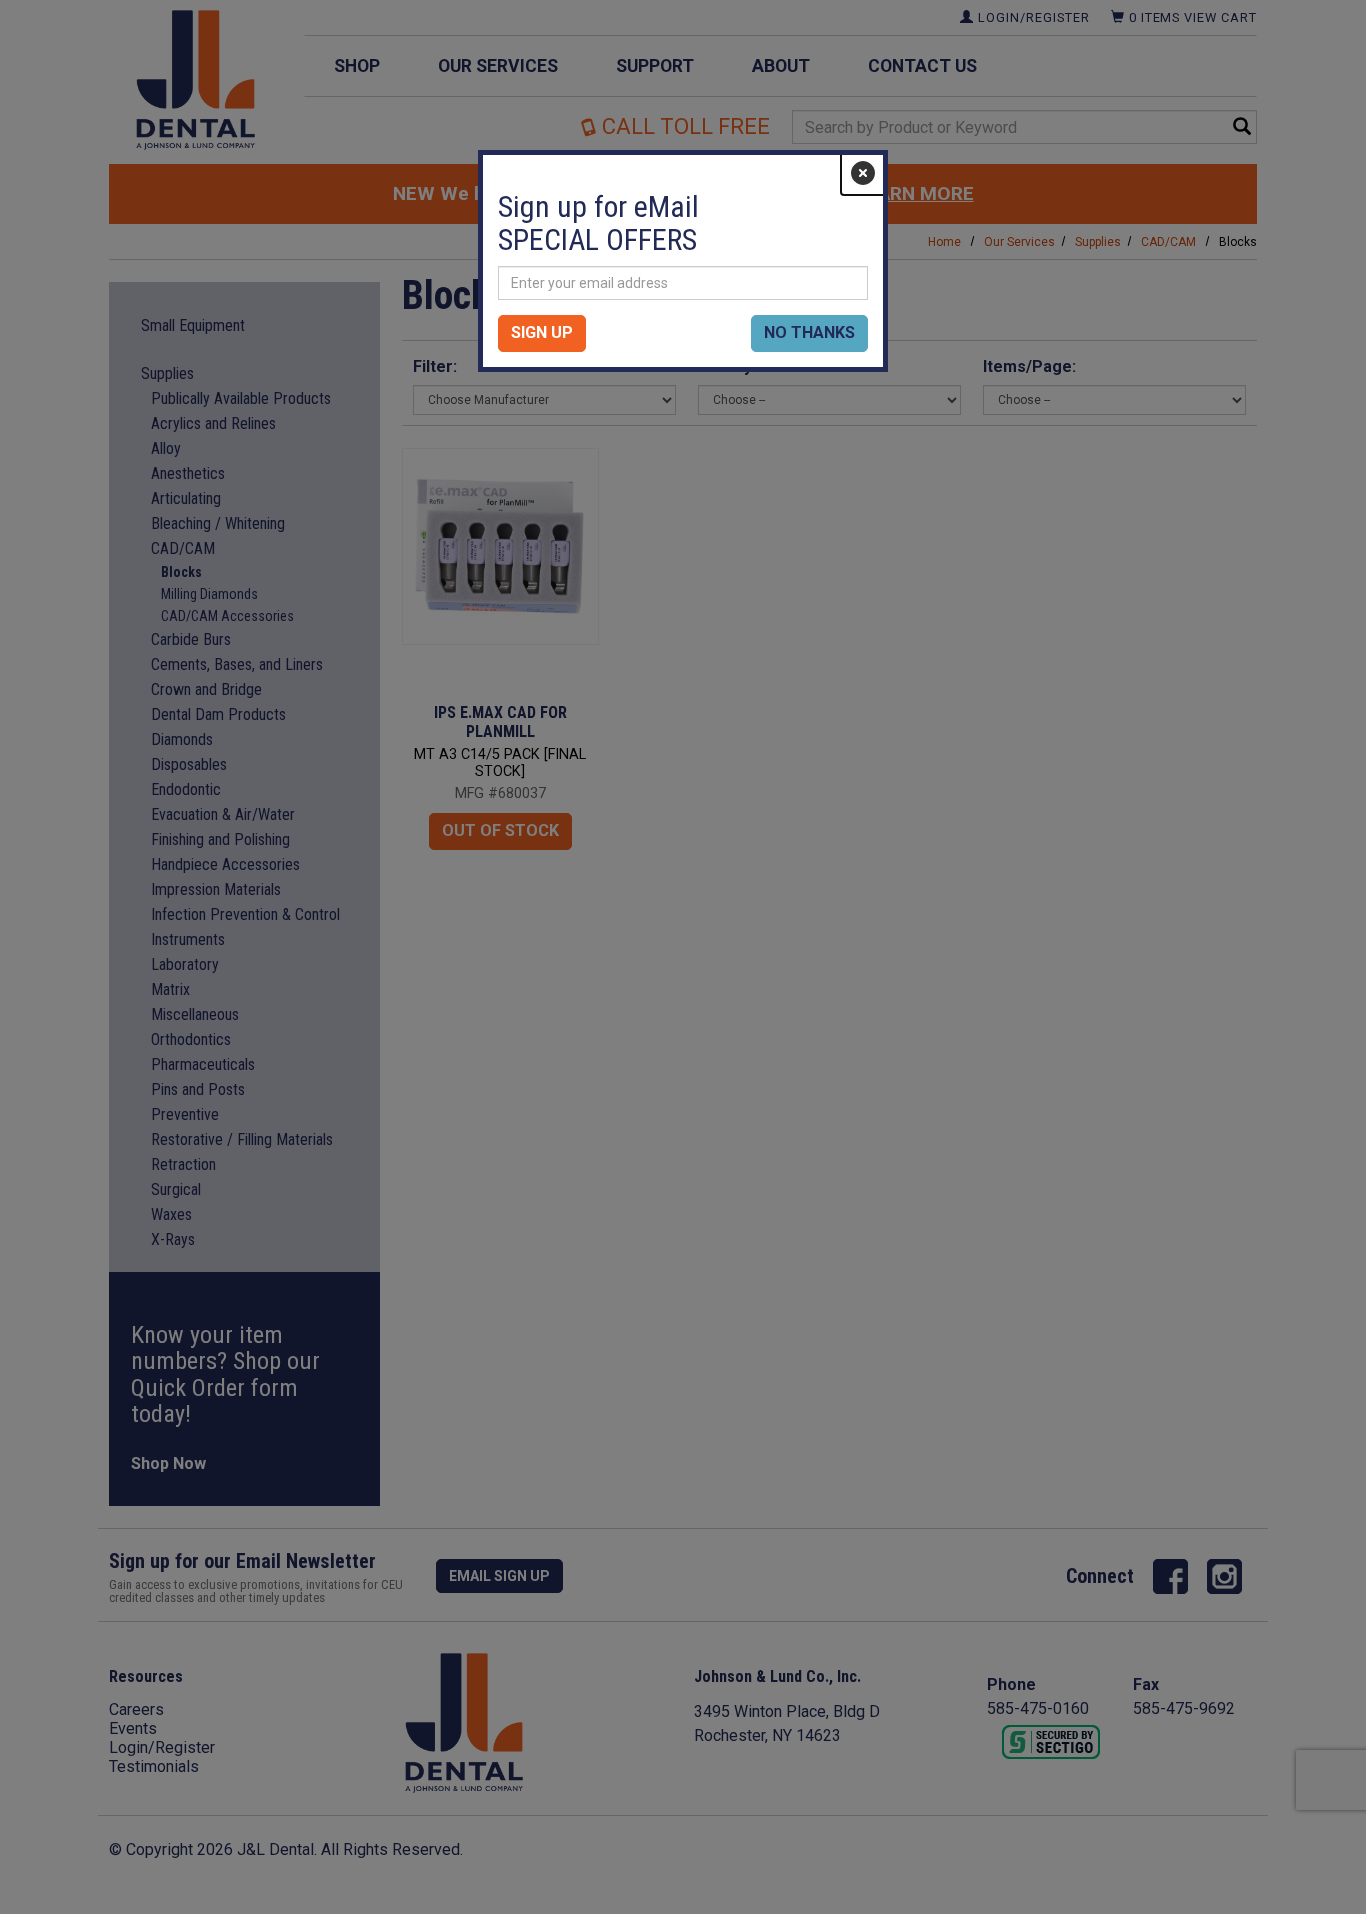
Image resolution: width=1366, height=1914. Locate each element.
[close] (863, 174)
